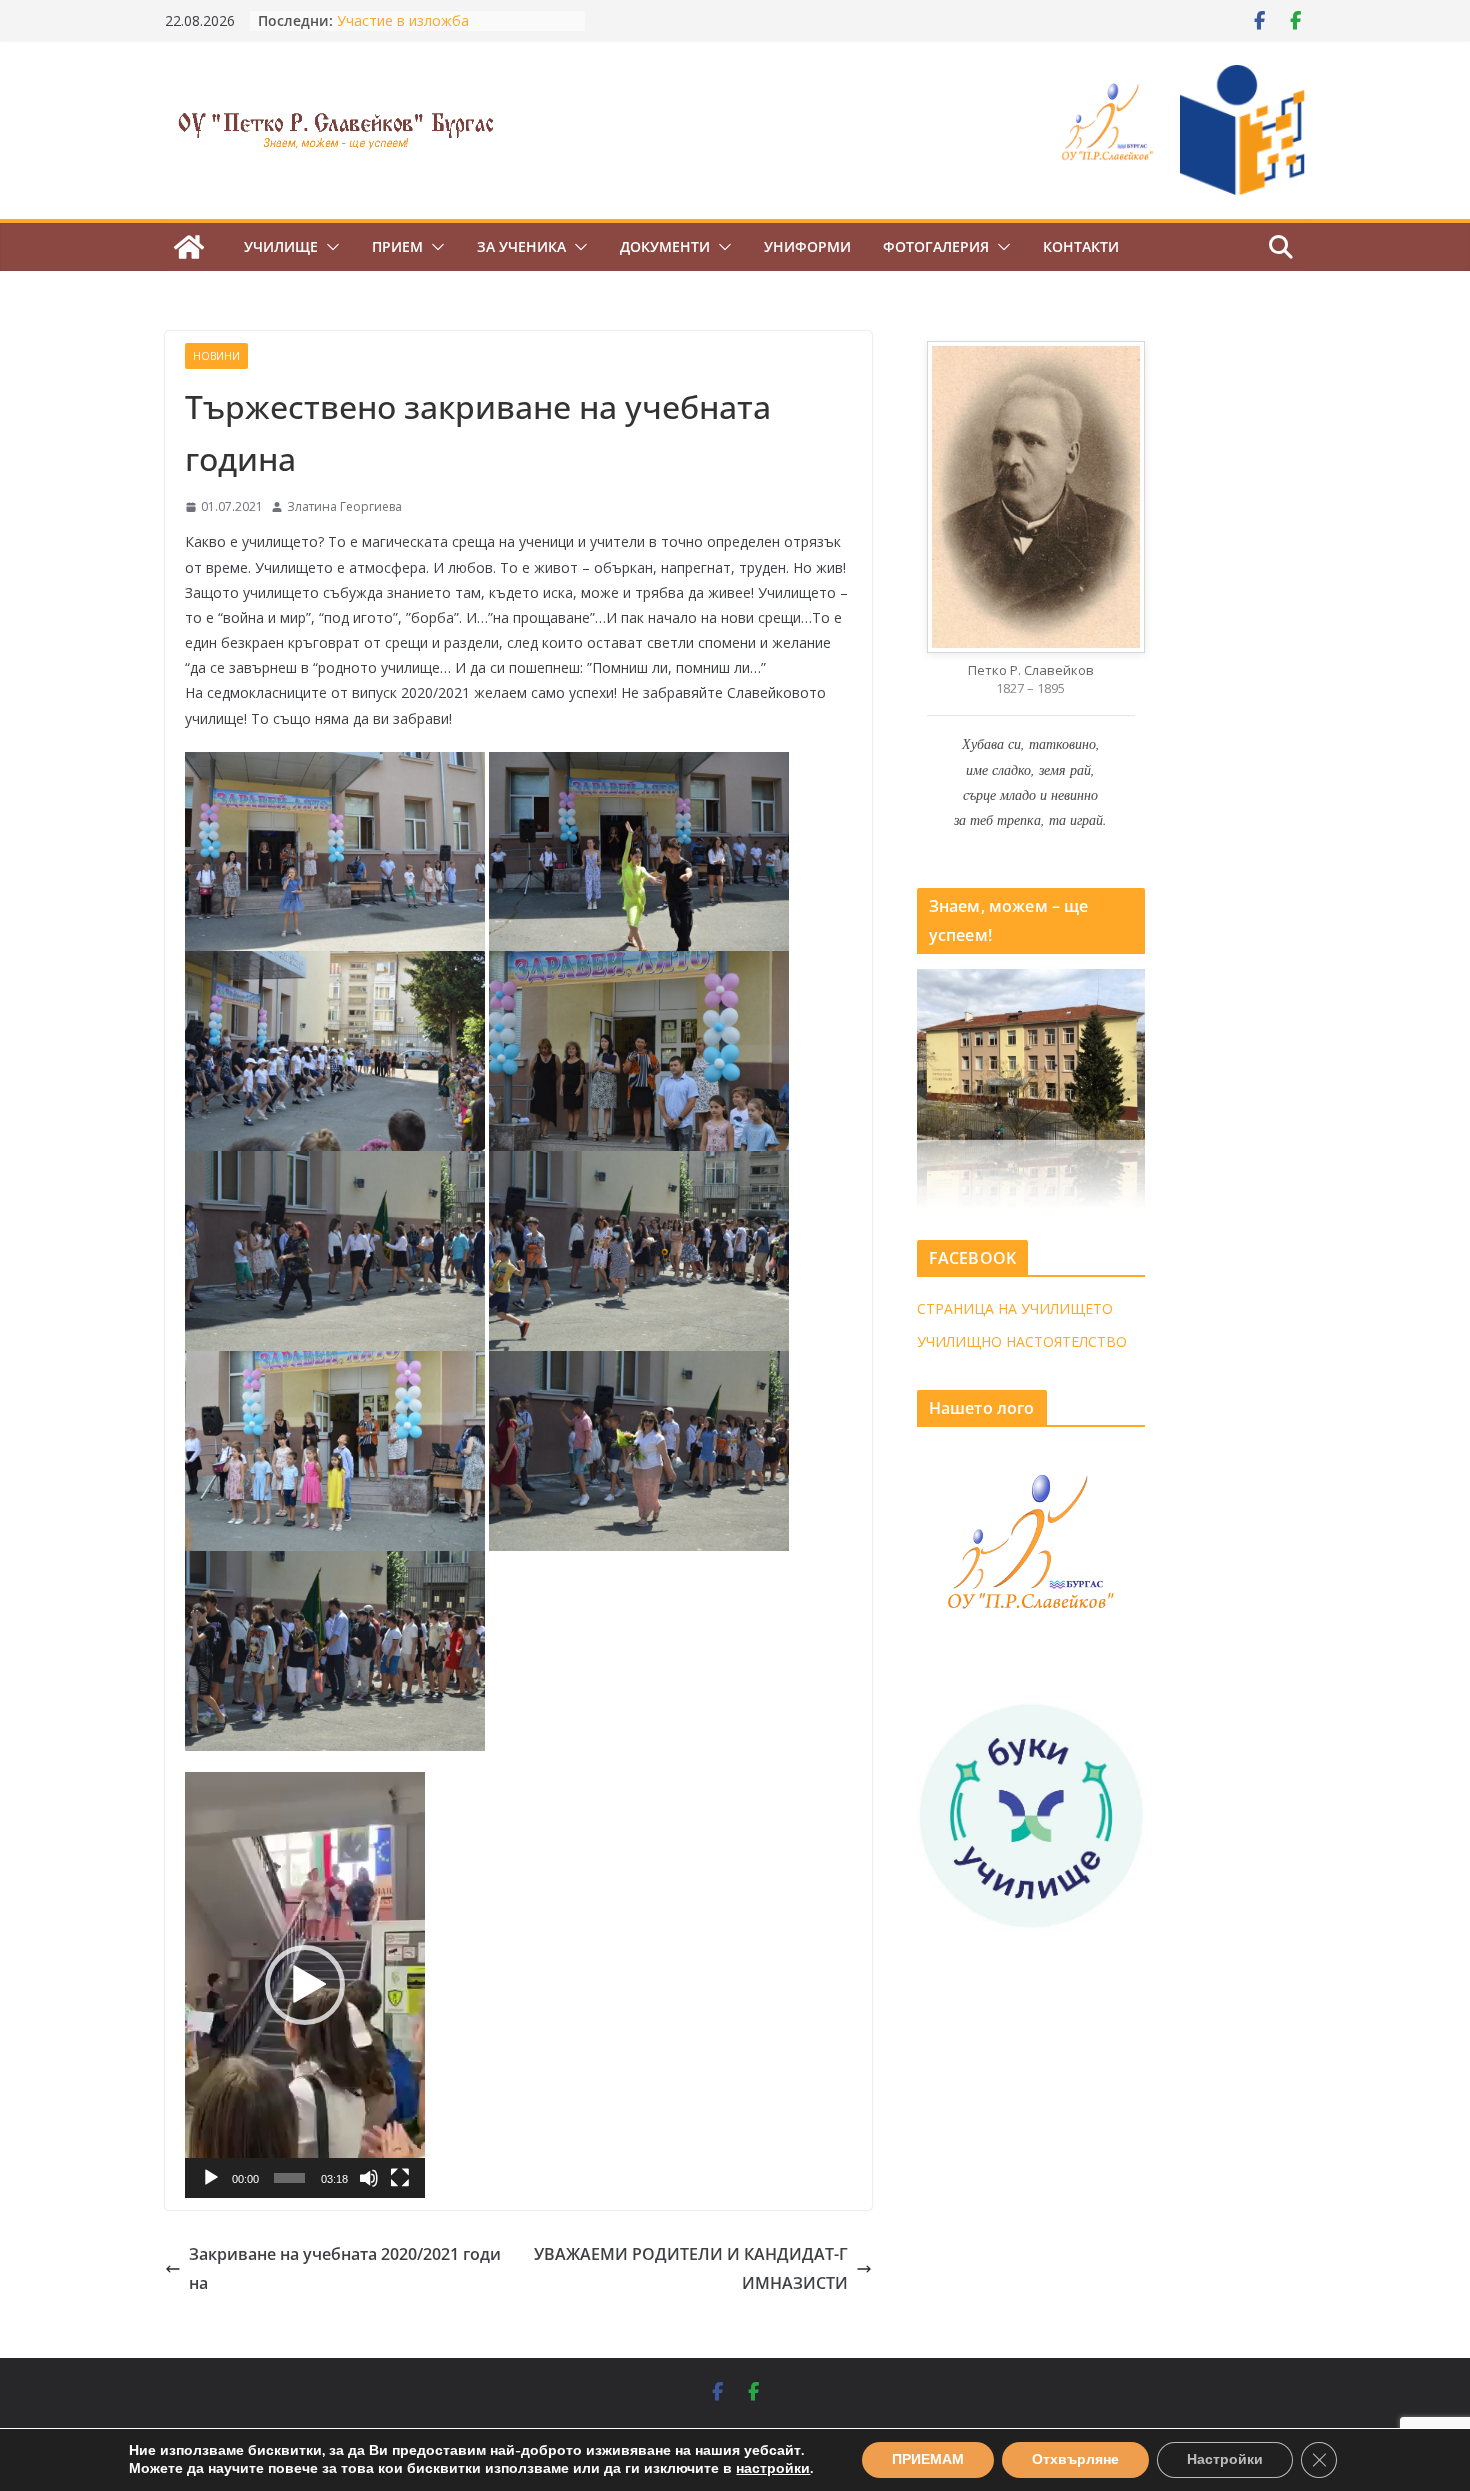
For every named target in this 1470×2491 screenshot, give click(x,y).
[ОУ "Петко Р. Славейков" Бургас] (189, 247)
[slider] (289, 2178)
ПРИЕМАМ (928, 2459)
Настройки (1225, 2459)
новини (216, 356)
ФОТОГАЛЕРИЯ (936, 246)
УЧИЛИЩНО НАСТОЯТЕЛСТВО (1022, 1341)
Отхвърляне (1075, 2459)
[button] (329, 247)
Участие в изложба (403, 20)
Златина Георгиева (344, 506)
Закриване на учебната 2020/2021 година (345, 2268)
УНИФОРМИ (807, 246)
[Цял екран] (400, 2178)
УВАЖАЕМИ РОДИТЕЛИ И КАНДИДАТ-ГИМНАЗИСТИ (691, 2268)
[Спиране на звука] (369, 2178)
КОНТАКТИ (1081, 246)
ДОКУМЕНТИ (665, 246)
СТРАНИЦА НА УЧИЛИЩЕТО (1015, 1308)
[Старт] (211, 2178)
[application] (305, 1985)
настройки (773, 2469)
